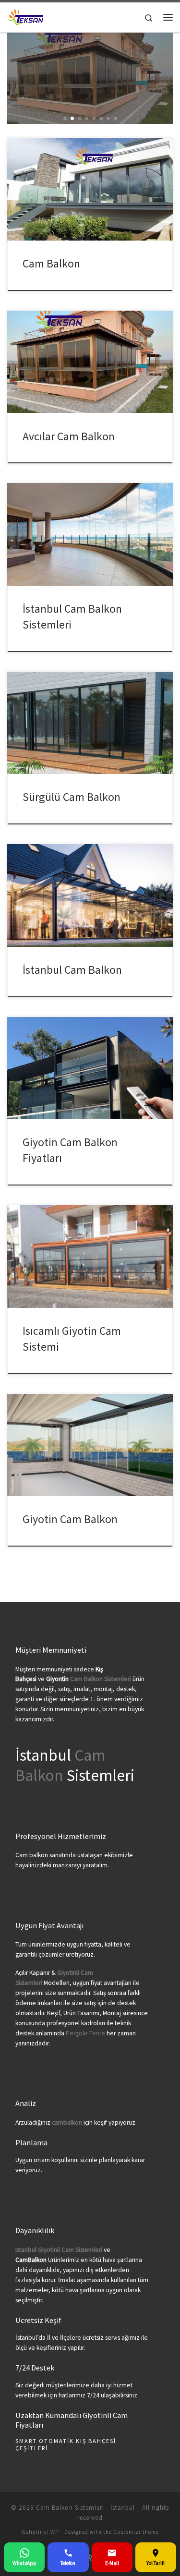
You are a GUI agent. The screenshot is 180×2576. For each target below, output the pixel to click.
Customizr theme (136, 2532)
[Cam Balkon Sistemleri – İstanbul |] (26, 16)
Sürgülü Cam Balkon (72, 797)
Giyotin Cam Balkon (70, 1519)
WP (54, 2532)
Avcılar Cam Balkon (69, 436)
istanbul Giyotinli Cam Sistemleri (59, 2250)
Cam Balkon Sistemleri (101, 1679)
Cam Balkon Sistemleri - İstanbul (85, 2508)
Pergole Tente (85, 2033)
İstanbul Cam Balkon (72, 970)
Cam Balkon (51, 263)
